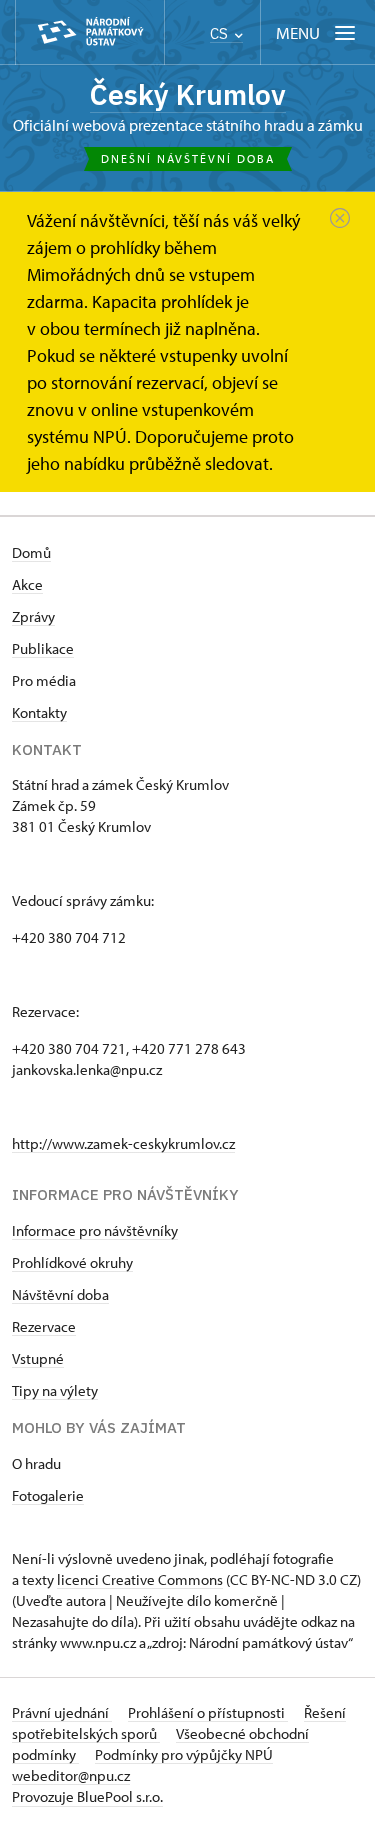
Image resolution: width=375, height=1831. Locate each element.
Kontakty (39, 712)
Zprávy (33, 616)
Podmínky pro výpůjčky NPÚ (184, 1754)
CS (221, 33)
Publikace (43, 648)
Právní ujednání (62, 1712)
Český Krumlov (188, 94)
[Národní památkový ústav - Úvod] (90, 32)
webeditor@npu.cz (71, 1775)
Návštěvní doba (60, 1294)
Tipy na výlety (55, 1390)
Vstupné (38, 1358)
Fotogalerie (48, 1495)
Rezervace (44, 1326)
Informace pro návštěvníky (95, 1230)
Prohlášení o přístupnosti (208, 1712)
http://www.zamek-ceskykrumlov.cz (123, 1143)
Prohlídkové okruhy (72, 1262)
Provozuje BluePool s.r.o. (87, 1796)
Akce (27, 584)
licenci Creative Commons (140, 1579)
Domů (31, 552)
